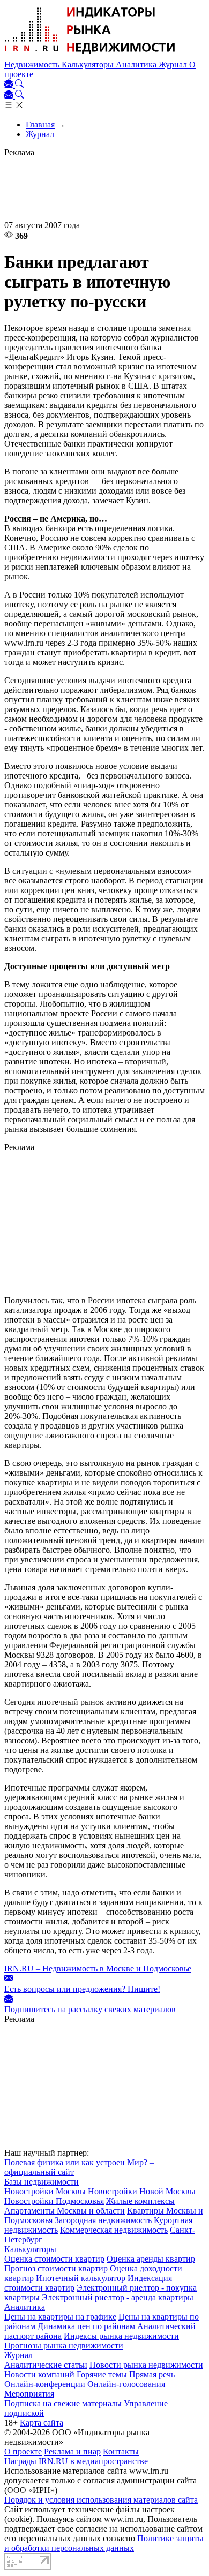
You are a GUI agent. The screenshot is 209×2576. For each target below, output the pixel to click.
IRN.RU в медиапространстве (93, 2461)
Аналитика (137, 65)
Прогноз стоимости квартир (56, 2268)
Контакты (121, 2452)
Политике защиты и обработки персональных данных (104, 2543)
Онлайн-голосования (126, 2384)
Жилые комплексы (140, 2201)
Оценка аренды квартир (151, 2259)
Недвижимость (33, 65)
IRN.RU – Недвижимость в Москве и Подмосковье (98, 1969)
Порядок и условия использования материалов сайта (101, 2500)
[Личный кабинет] (10, 85)
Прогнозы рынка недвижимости (64, 2345)
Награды (20, 2461)
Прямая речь (152, 2374)
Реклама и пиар (72, 2452)
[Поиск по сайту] (19, 85)
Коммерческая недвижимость (114, 2230)
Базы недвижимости (42, 2182)
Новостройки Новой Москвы (142, 2191)
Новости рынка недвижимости (146, 2365)
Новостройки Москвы (45, 2191)
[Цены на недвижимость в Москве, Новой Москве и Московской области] (90, 55)
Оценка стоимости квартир (54, 2259)
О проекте (23, 2452)
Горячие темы (102, 2374)
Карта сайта (42, 2423)
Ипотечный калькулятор (81, 2278)
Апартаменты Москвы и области (65, 2211)
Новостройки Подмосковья (54, 2201)
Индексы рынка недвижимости (121, 2336)
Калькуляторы (89, 65)
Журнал (174, 65)
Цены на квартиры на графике (60, 2317)
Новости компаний (39, 2374)
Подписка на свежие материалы (63, 2403)
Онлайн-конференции (45, 2384)
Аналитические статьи (46, 2365)
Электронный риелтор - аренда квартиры (118, 2297)
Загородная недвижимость (103, 2220)
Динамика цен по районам (86, 2326)
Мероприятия (29, 2394)
